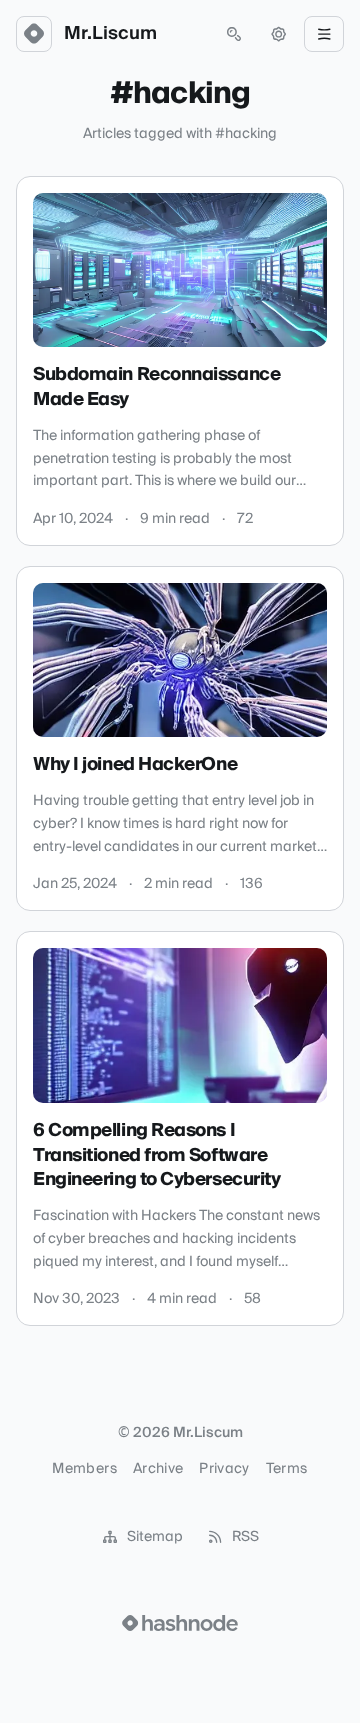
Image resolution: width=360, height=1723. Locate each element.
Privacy (224, 1469)
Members (84, 1469)
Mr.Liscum (110, 34)
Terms (287, 1469)
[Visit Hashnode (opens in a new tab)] (180, 1623)
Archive (158, 1469)
